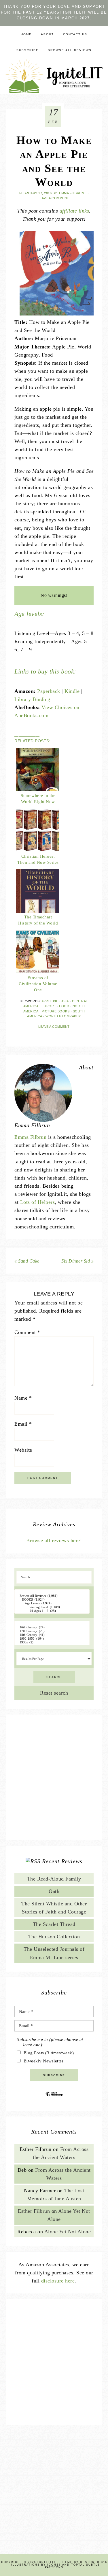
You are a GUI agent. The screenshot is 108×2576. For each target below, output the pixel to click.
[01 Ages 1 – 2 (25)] (52, 1611)
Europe (49, 1006)
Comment (27, 1332)
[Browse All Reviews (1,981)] (52, 1596)
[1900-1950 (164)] (52, 1639)
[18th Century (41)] (52, 1635)
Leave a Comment (53, 198)
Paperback (49, 691)
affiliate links (74, 211)
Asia (65, 1001)
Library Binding (32, 699)
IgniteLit (54, 76)
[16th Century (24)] (52, 1627)
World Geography (63, 1016)
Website (23, 1450)
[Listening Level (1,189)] (52, 1607)
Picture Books (56, 1011)
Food (64, 1006)
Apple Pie (50, 1001)
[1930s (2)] (52, 1642)
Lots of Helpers (38, 1202)
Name (23, 1398)
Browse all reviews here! (54, 1540)
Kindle (72, 691)
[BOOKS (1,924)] (52, 1600)
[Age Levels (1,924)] (52, 1603)
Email (23, 1424)
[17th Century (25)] (52, 1631)
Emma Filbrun (30, 1137)
